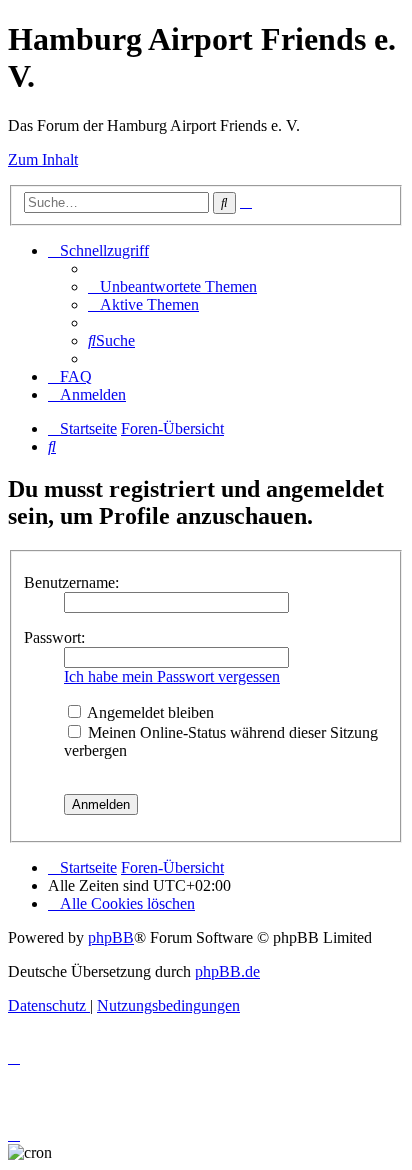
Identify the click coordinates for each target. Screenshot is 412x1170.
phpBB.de (227, 971)
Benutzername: (71, 582)
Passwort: (54, 637)
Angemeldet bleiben (149, 712)
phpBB (111, 937)
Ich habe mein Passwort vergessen (172, 676)
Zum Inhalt (43, 159)
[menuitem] (172, 286)
